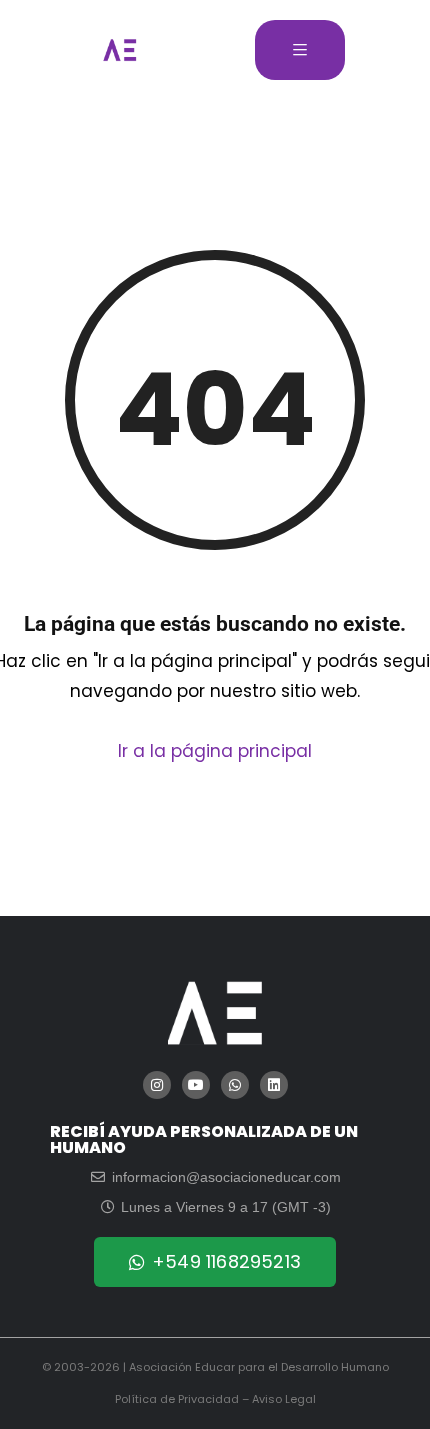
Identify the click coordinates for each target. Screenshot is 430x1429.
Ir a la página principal (215, 751)
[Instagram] (157, 1085)
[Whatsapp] (235, 1085)
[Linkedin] (274, 1085)
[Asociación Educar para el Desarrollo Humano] (120, 50)
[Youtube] (196, 1085)
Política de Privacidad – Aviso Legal (215, 1399)
